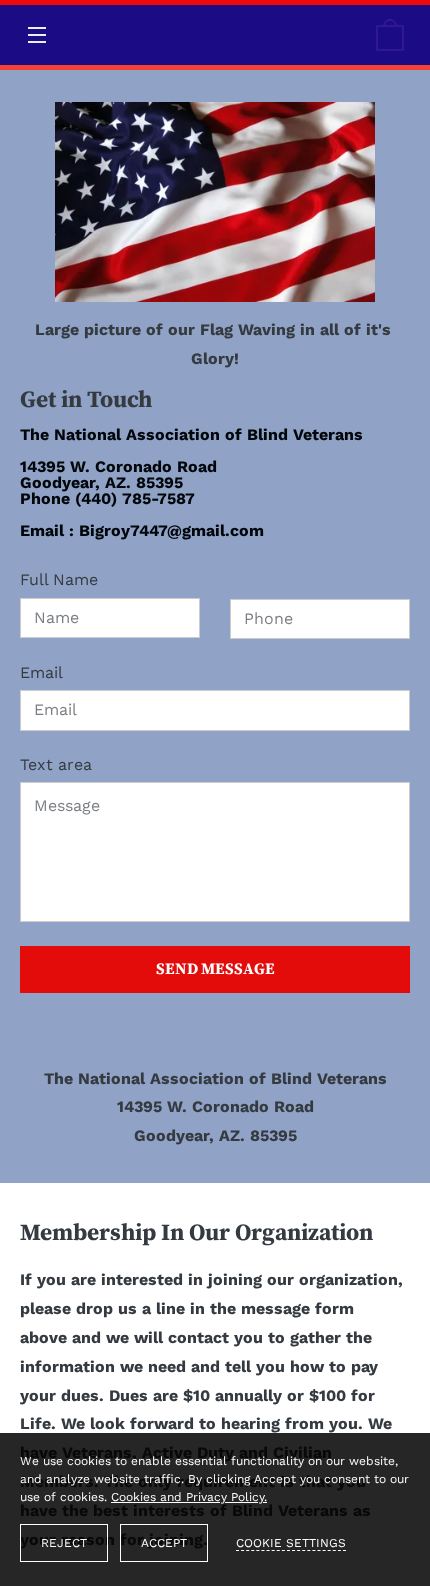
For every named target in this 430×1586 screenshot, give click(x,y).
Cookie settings (291, 1543)
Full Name (59, 579)
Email (41, 672)
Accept (164, 1543)
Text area (56, 764)
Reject (64, 1543)
